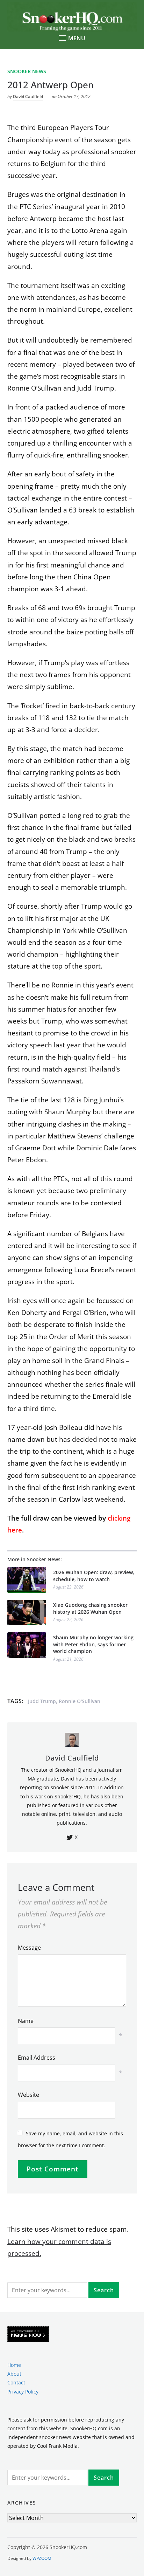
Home (14, 2365)
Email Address (37, 2058)
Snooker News (27, 71)
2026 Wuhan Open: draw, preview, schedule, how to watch (94, 1576)
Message (29, 1948)
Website (28, 2095)
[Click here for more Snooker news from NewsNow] (28, 2334)
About (14, 2374)
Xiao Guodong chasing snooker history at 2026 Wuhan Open (90, 1608)
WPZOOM (42, 2558)
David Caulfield (28, 97)
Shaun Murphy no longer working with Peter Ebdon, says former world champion (93, 1644)
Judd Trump (42, 1701)
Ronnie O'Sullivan (80, 1701)
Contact (16, 2382)
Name (26, 2021)
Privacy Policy (23, 2392)
